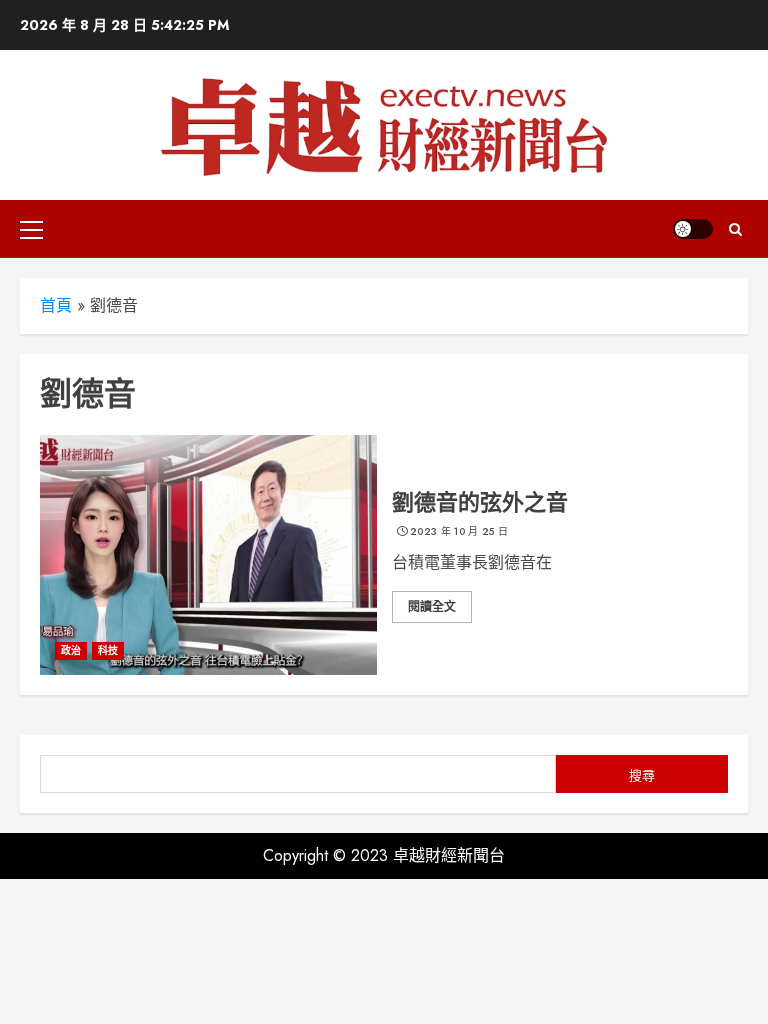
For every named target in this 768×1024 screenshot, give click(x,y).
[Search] (735, 229)
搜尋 (642, 775)
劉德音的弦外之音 (480, 502)
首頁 (56, 305)
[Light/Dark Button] (693, 229)
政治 (71, 650)
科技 (108, 650)
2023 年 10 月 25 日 (459, 532)
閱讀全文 (432, 607)
